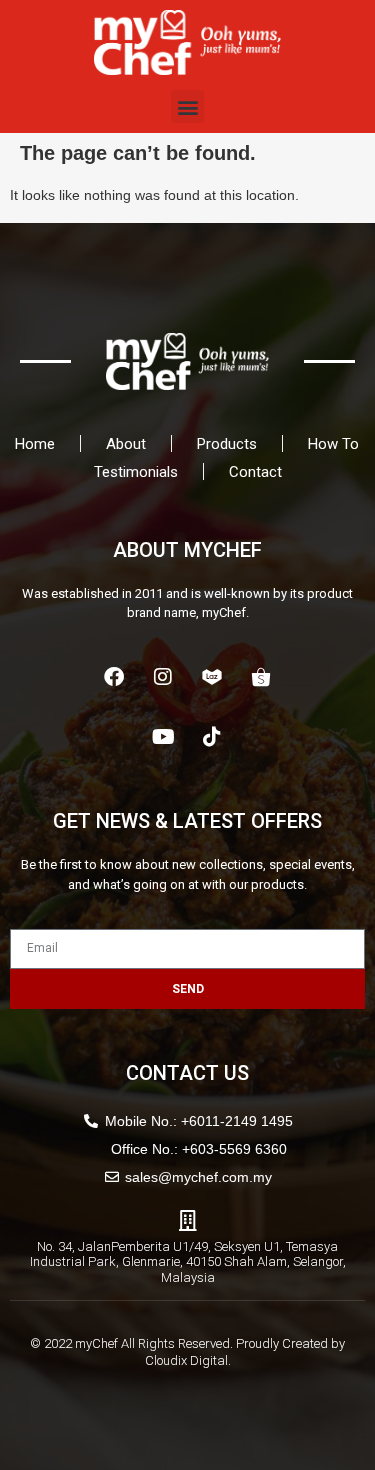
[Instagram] (163, 677)
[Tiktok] (212, 737)
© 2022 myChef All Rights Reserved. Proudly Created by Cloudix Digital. (187, 1352)
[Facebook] (114, 677)
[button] (187, 106)
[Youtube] (163, 737)
